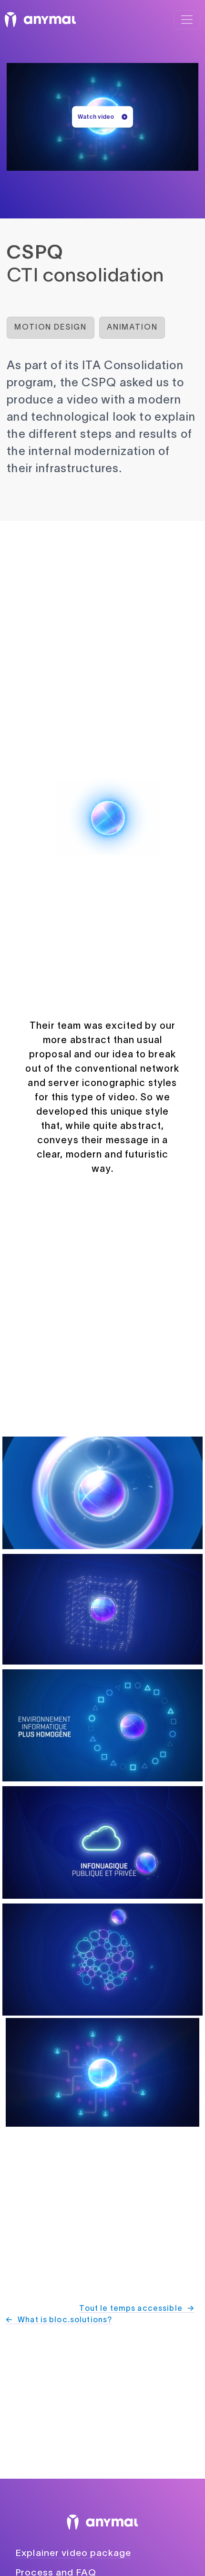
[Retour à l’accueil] (40, 20)
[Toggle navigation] (187, 20)
